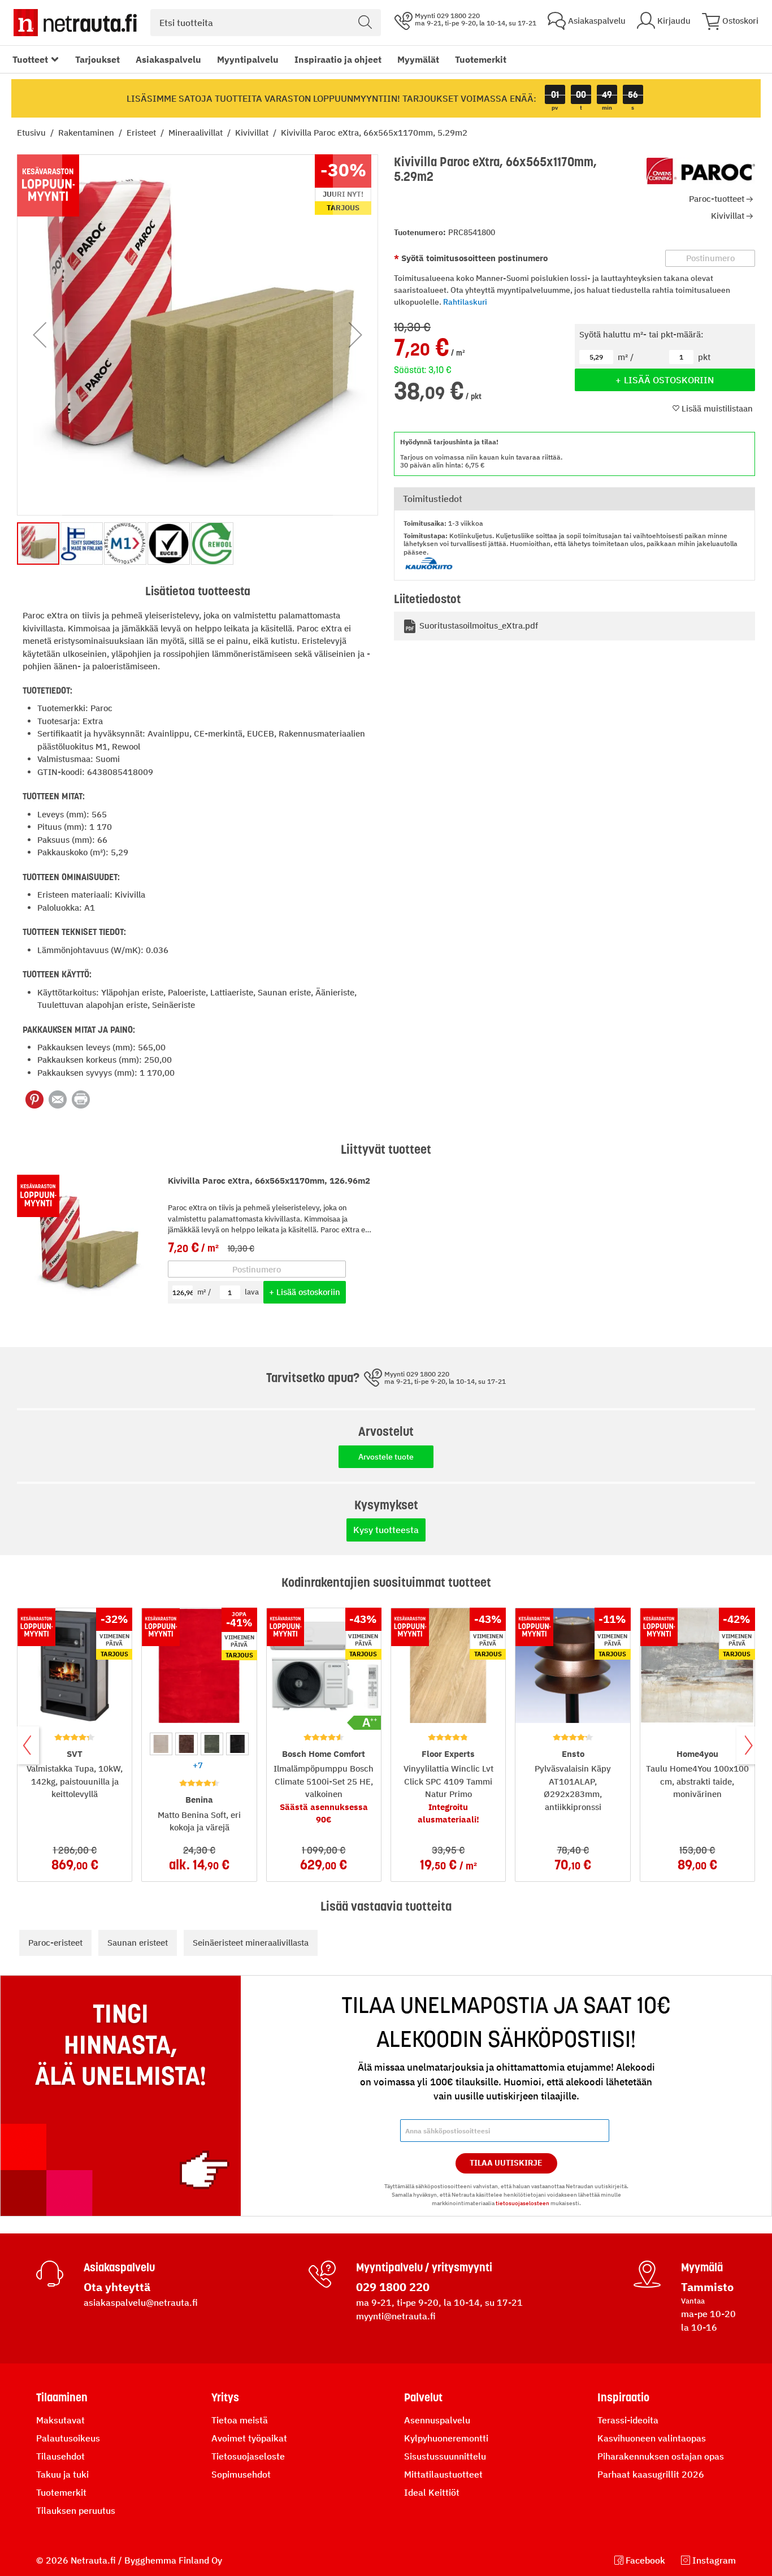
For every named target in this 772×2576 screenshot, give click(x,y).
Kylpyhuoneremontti (446, 2438)
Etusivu (32, 133)
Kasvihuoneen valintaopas (652, 2438)
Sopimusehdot (241, 2474)
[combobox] (266, 23)
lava (252, 1292)
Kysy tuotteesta (386, 1530)
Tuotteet (30, 59)
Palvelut (423, 2397)
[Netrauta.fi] (75, 23)
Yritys (225, 2397)
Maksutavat (60, 2420)
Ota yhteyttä (117, 2287)
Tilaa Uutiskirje (506, 2163)
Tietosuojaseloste (248, 2456)
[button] (40, 335)
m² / (204, 1292)
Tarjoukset (97, 59)
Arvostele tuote (386, 1457)
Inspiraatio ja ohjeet (338, 59)
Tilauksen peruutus (76, 2510)
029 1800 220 (393, 2287)
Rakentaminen (87, 133)
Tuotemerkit (481, 59)
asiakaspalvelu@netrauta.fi (141, 2302)
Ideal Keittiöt (432, 2492)
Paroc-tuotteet (717, 199)
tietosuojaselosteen (522, 2203)
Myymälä (702, 2267)
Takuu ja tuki (62, 2474)
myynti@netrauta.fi (396, 2316)
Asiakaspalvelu (168, 59)
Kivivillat (253, 133)
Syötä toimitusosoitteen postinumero (473, 258)
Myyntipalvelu (248, 59)
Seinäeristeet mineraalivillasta (251, 1943)
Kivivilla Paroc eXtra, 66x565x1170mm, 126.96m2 (269, 1181)
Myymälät (418, 59)
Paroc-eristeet (55, 1943)
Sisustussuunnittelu (445, 2456)
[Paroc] (701, 171)
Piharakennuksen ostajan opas (661, 2456)
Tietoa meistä (240, 2420)
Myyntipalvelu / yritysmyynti (424, 2267)
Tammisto (707, 2287)
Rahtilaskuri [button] (465, 302)
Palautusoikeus (68, 2438)
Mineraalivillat (197, 133)
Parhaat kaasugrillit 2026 (651, 2474)
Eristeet (142, 133)
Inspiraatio (623, 2397)
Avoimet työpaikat (249, 2438)
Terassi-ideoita (628, 2420)
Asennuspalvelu (437, 2420)
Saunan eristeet (138, 1943)
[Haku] (365, 23)
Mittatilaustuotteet (443, 2474)
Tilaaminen (62, 2397)
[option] (161, 1744)
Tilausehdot (60, 2456)
